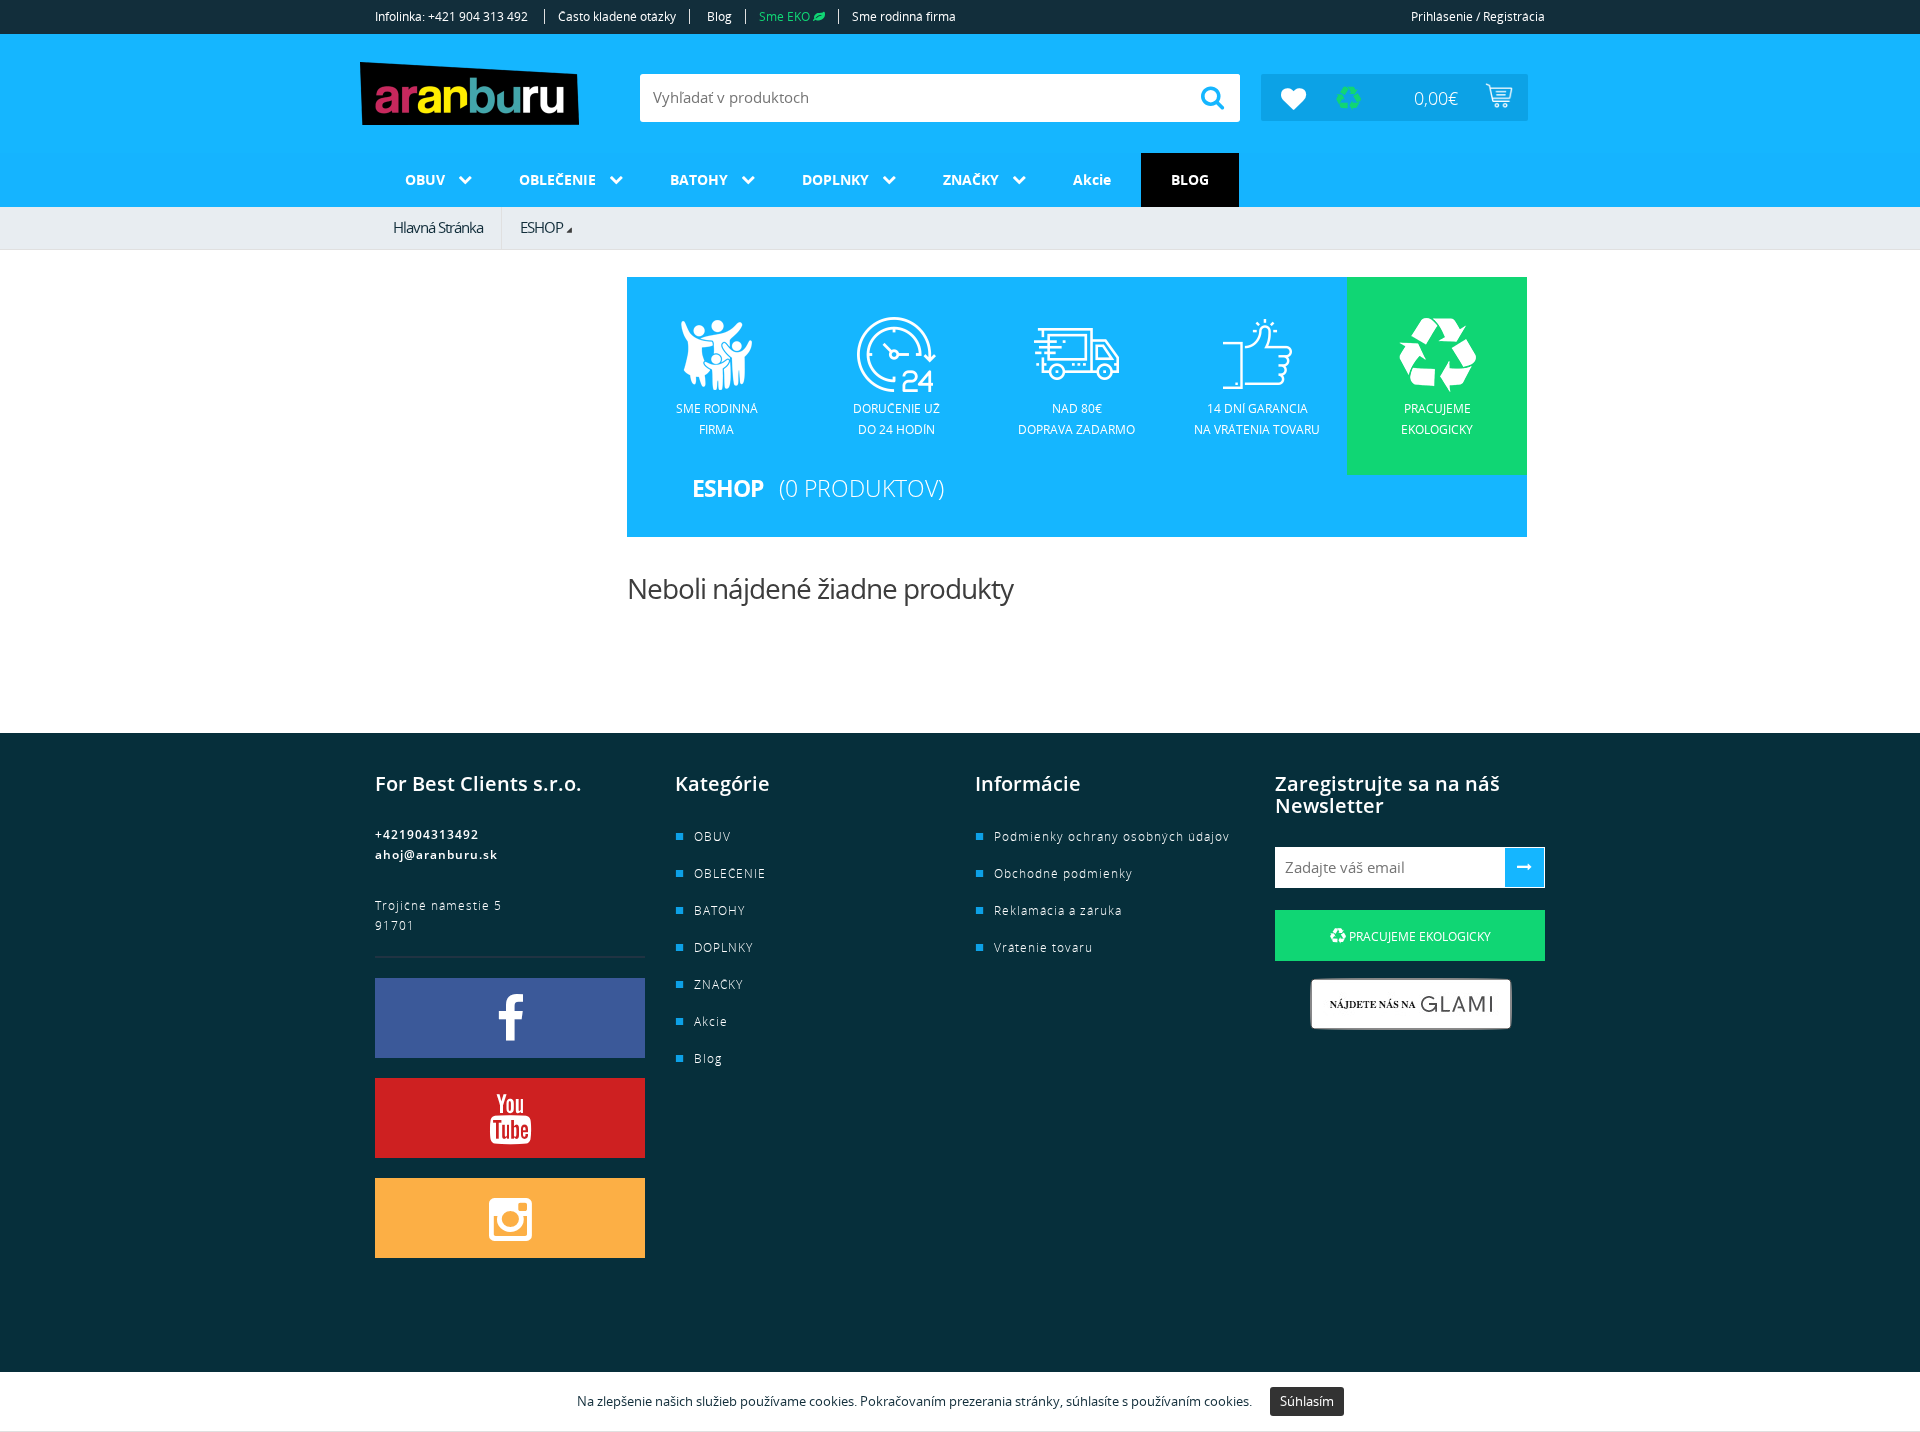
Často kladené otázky (617, 16)
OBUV (425, 179)
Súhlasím (1307, 1401)
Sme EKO (786, 16)
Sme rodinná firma (904, 16)
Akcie (1092, 179)
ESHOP (541, 227)
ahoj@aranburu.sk (436, 854)
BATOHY (699, 179)
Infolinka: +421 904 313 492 (451, 16)
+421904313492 (427, 834)
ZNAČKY (971, 179)
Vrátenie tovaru (1043, 947)
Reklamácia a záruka (1058, 910)
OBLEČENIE (557, 179)
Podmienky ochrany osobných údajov (1112, 836)
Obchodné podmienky (1063, 873)
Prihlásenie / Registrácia (1478, 16)
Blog (719, 16)
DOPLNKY (835, 179)
